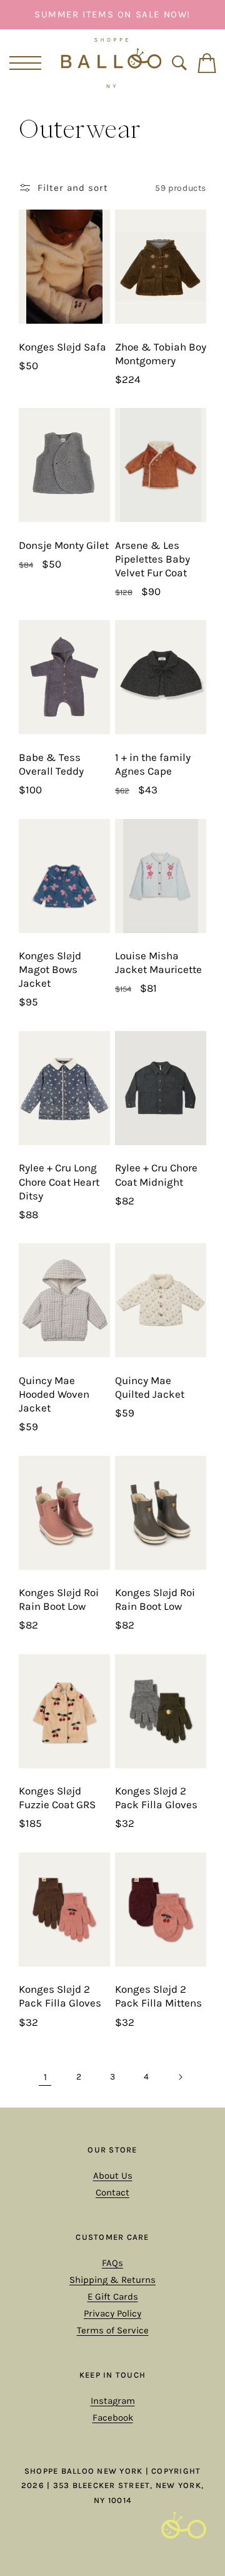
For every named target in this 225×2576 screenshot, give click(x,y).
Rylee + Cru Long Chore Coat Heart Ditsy (59, 1181)
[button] (23, 63)
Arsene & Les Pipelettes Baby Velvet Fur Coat (152, 559)
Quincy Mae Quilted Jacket (150, 1387)
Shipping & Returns (112, 2280)
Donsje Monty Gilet (64, 545)
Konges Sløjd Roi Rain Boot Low (59, 1599)
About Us (113, 2176)
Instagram (113, 2401)
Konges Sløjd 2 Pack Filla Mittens (158, 1996)
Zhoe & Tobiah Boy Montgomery (161, 354)
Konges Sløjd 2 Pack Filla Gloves (156, 1798)
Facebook (113, 2418)
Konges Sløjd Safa (62, 347)
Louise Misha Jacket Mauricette (158, 962)
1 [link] (45, 2077)
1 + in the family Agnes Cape (153, 764)
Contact (112, 2192)
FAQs (112, 2263)
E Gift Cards (113, 2297)
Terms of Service (113, 2330)
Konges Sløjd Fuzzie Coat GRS (57, 1798)
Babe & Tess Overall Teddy (51, 764)
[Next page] (180, 2077)
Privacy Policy (112, 2313)
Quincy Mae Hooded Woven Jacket (54, 1394)
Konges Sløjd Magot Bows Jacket (50, 969)
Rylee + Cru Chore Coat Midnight (156, 1174)
